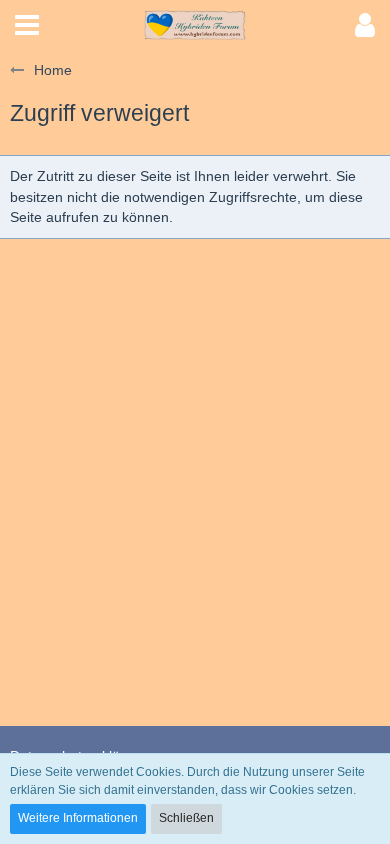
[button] (27, 25)
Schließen (186, 818)
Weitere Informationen (78, 818)
